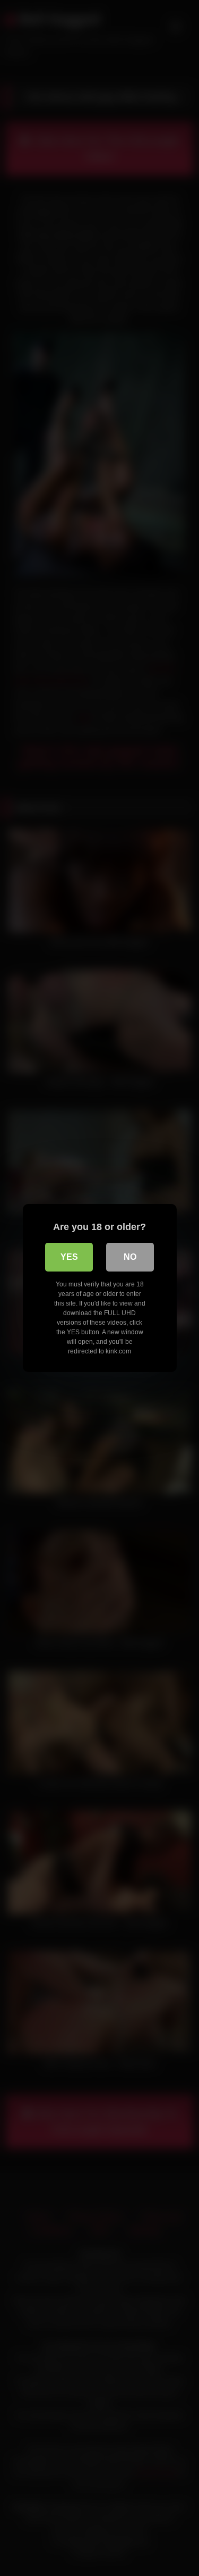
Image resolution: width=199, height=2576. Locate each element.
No (130, 1257)
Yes (69, 1257)
